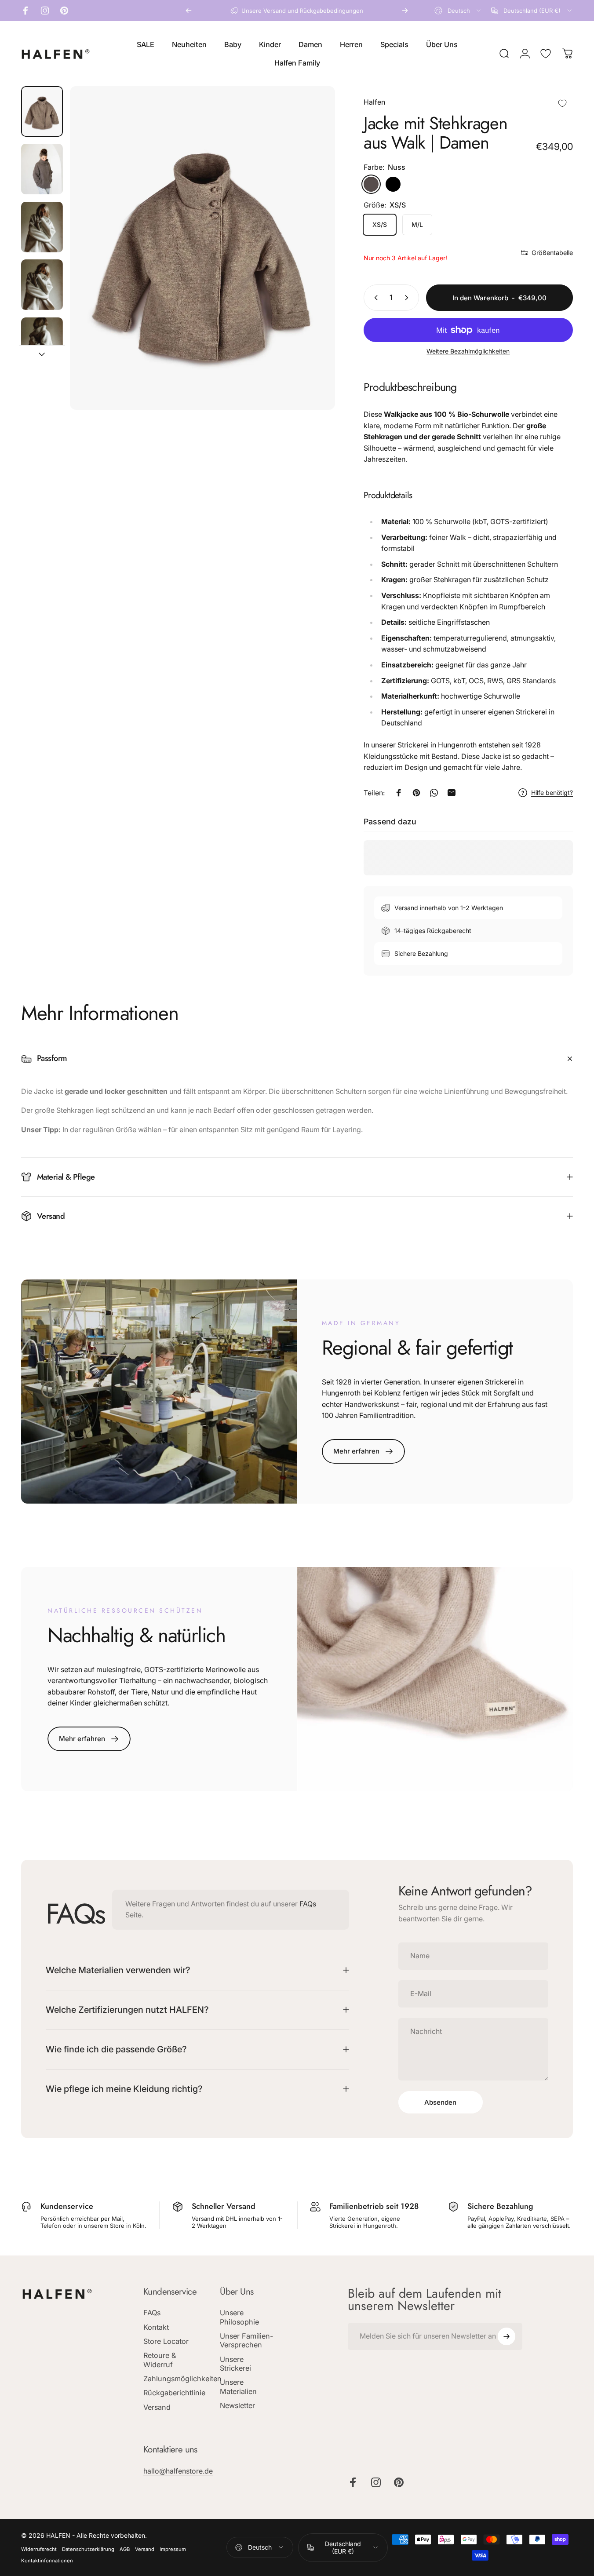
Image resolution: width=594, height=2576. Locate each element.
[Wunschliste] (546, 54)
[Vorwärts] (405, 11)
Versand (157, 2407)
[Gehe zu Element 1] (42, 169)
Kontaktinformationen (47, 2561)
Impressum (173, 2549)
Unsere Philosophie (239, 2317)
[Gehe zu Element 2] (42, 227)
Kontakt (156, 2327)
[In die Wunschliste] (562, 97)
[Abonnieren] (507, 2336)
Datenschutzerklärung (88, 2549)
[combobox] (458, 11)
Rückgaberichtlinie (174, 2393)
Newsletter (237, 2405)
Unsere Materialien (238, 2387)
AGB (125, 2549)
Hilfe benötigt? (552, 792)
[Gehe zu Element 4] (42, 343)
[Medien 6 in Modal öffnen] (203, 248)
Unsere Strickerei (235, 2364)
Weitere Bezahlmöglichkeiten (468, 351)
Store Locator (166, 2341)
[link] (363, 1451)
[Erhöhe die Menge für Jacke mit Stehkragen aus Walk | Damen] (408, 298)
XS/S (380, 224)
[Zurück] (189, 11)
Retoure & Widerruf (160, 2360)
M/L (417, 224)
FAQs (308, 1904)
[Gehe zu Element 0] (42, 111)
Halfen (374, 102)
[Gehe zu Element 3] (42, 285)
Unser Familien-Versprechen (246, 2340)
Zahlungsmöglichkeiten (182, 2379)
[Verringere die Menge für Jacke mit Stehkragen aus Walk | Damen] (374, 298)
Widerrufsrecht (39, 2549)
